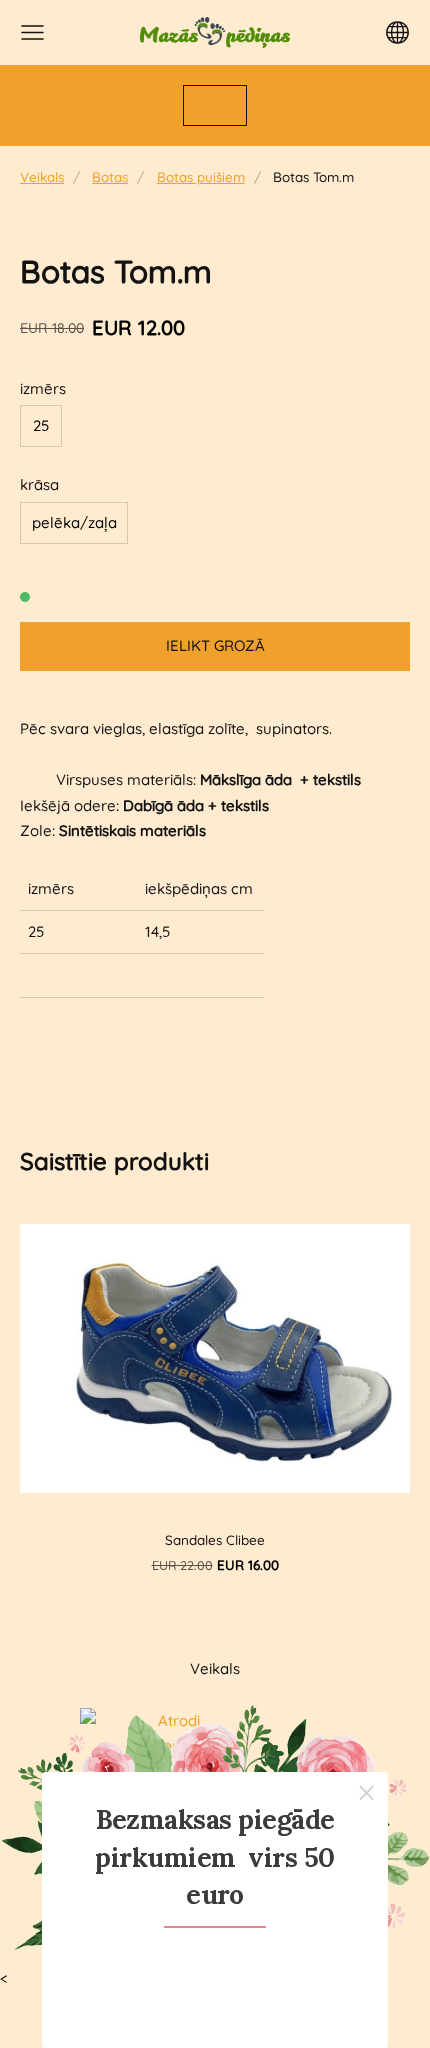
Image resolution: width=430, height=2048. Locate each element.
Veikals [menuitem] (215, 1668)
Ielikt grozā (215, 645)
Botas (110, 176)
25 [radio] (41, 425)
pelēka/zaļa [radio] (74, 522)
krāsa (39, 484)
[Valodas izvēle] (397, 32)
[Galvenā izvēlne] (32, 32)
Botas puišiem (201, 176)
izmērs (43, 388)
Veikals (42, 176)
